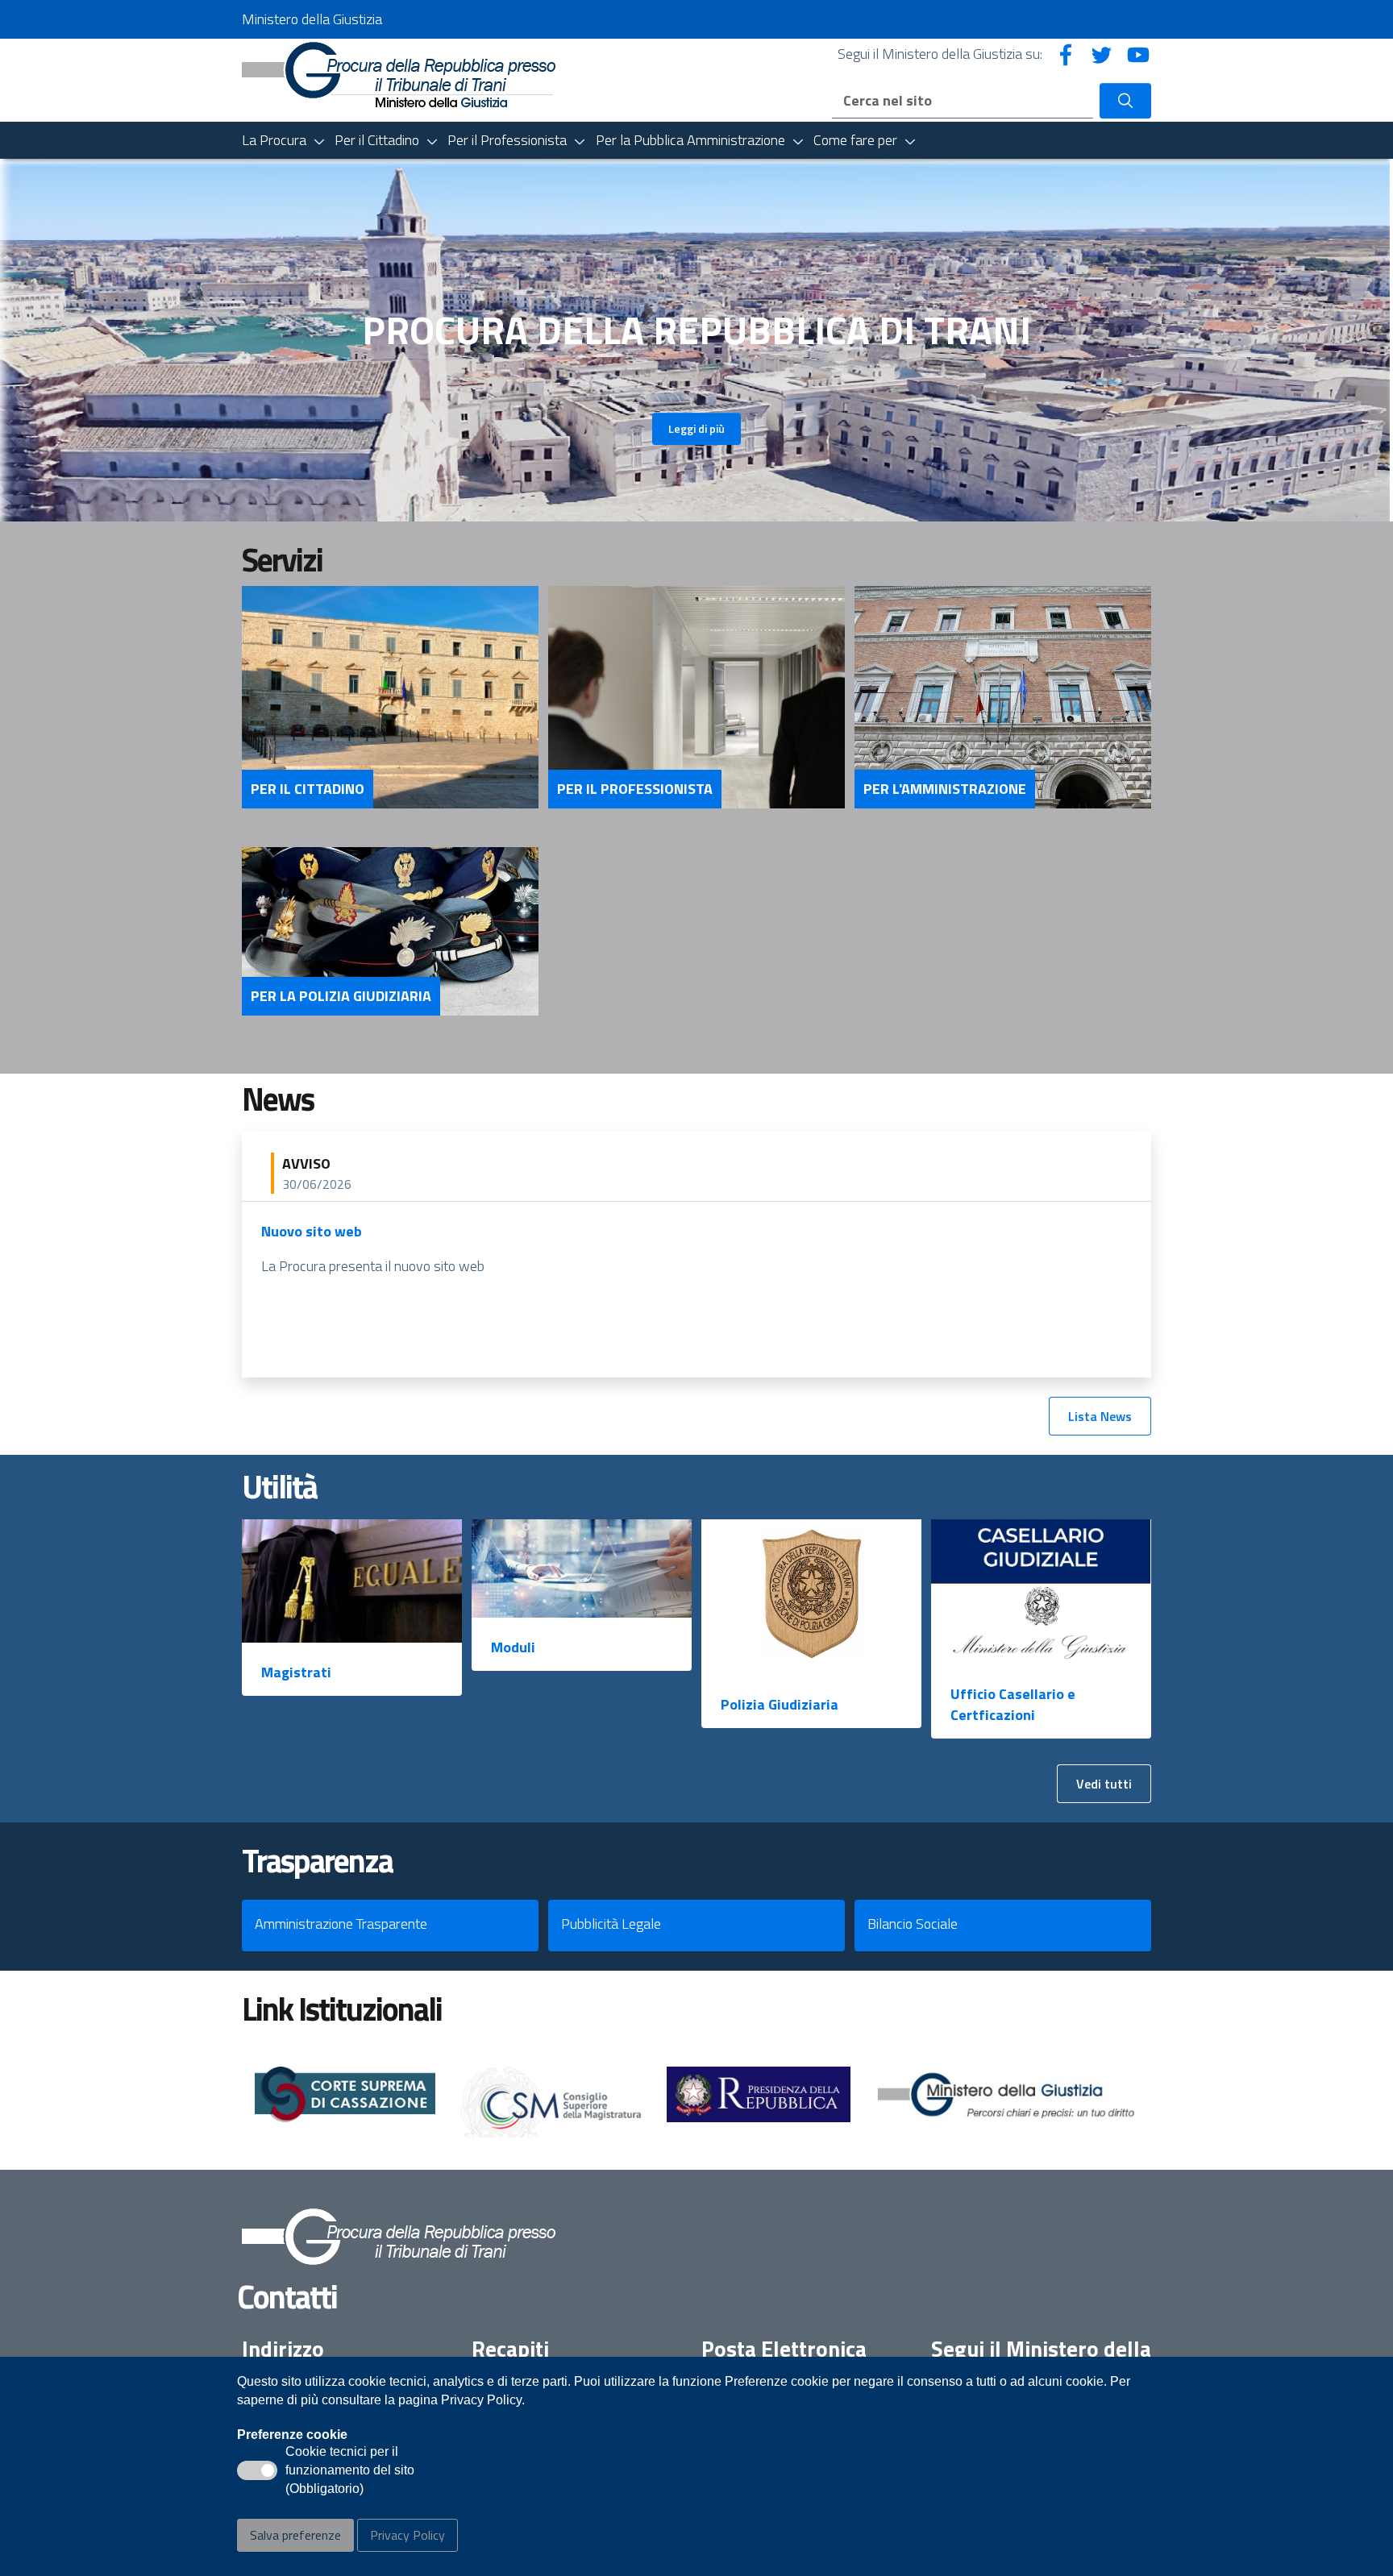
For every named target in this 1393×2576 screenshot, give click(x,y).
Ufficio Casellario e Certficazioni (1013, 1704)
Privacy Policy (408, 2535)
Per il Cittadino (308, 789)
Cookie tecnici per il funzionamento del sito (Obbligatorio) (350, 2471)
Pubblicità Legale (611, 1924)
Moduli (513, 1647)
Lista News (1100, 1416)
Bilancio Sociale (913, 1924)
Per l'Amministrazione (945, 789)
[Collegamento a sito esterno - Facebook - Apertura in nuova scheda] (1066, 54)
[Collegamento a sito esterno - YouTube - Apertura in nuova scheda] (1138, 54)
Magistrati (296, 1672)
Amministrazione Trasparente (341, 1924)
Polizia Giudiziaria (780, 1704)
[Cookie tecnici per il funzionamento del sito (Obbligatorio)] (257, 2470)
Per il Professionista (635, 789)
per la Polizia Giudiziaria (341, 996)
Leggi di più (696, 428)
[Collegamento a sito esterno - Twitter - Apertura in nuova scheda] (1102, 54)
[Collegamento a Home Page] (399, 73)
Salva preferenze (295, 2535)
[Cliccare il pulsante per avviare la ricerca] (1125, 101)
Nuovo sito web (312, 1231)
